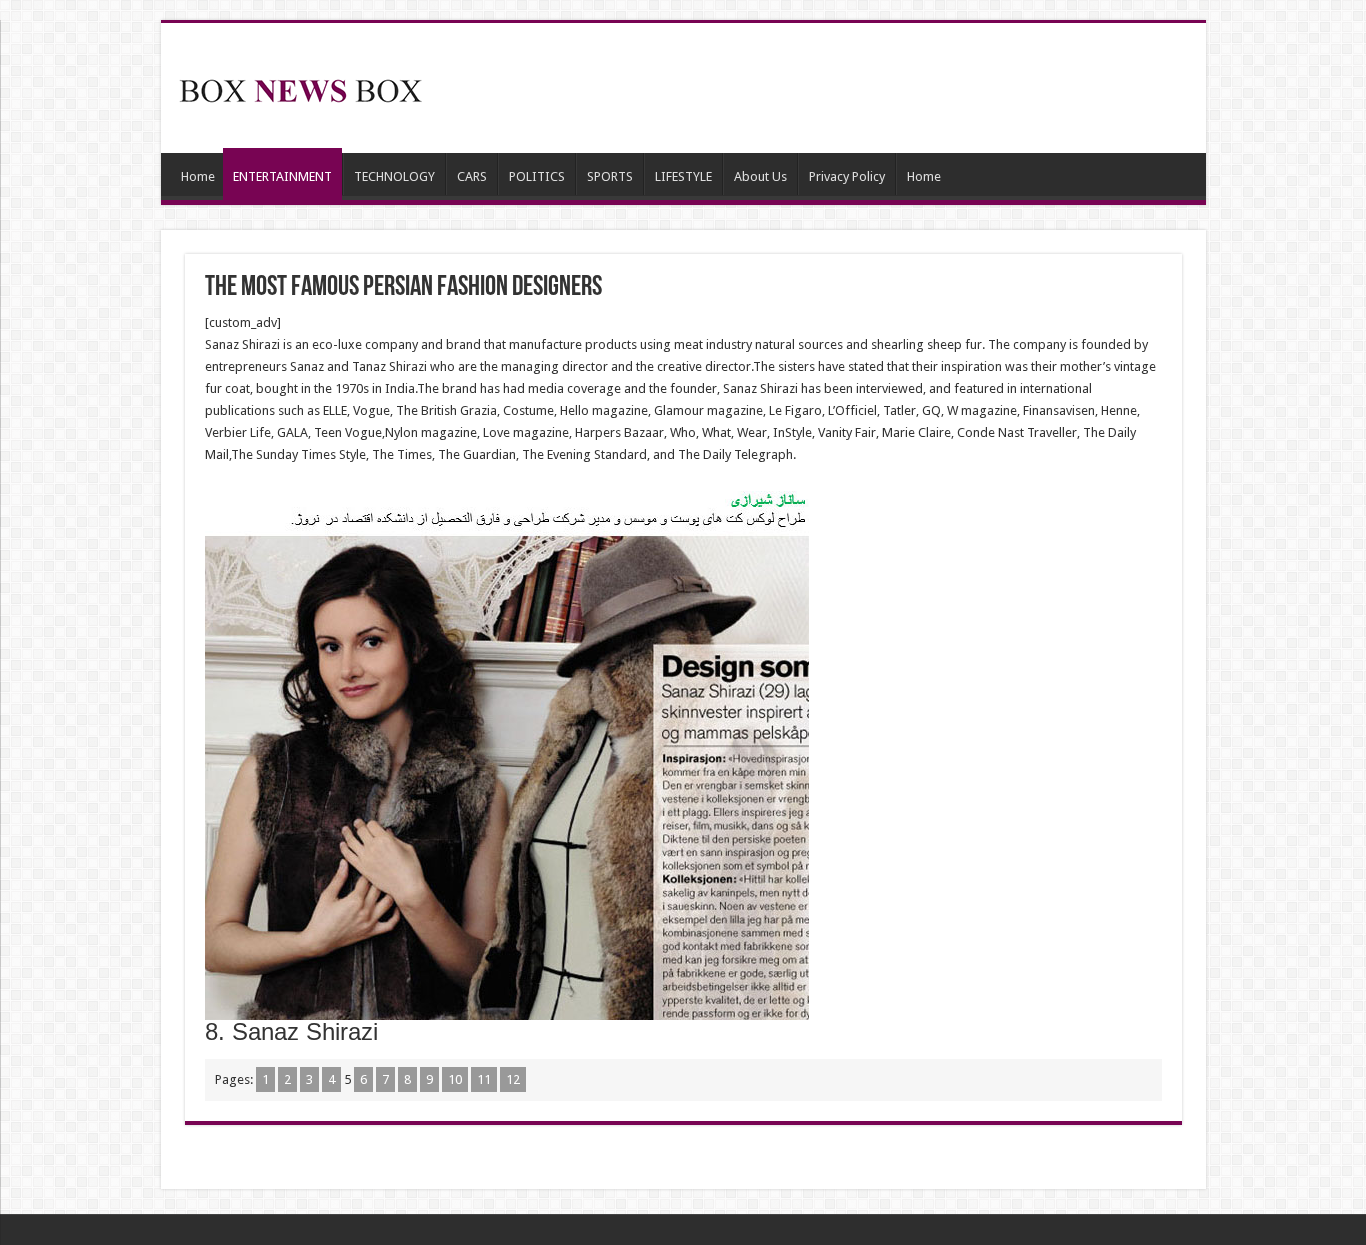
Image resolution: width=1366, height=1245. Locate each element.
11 (484, 1079)
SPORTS (610, 176)
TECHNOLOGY (394, 176)
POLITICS (537, 176)
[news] (301, 87)
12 (513, 1079)
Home (198, 176)
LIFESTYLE (683, 176)
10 (455, 1079)
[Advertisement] (827, 88)
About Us (760, 176)
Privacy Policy (847, 176)
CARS (472, 176)
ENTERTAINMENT (282, 176)
